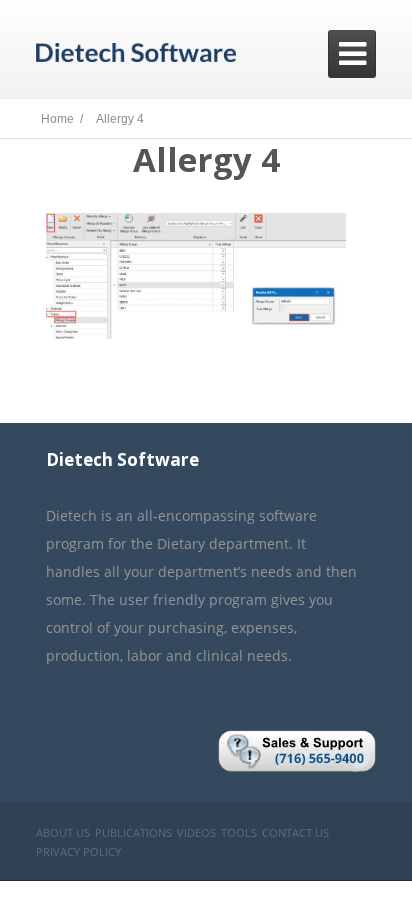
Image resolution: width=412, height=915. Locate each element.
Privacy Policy (78, 851)
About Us (63, 832)
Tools (239, 832)
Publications (133, 832)
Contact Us (295, 832)
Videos (196, 832)
